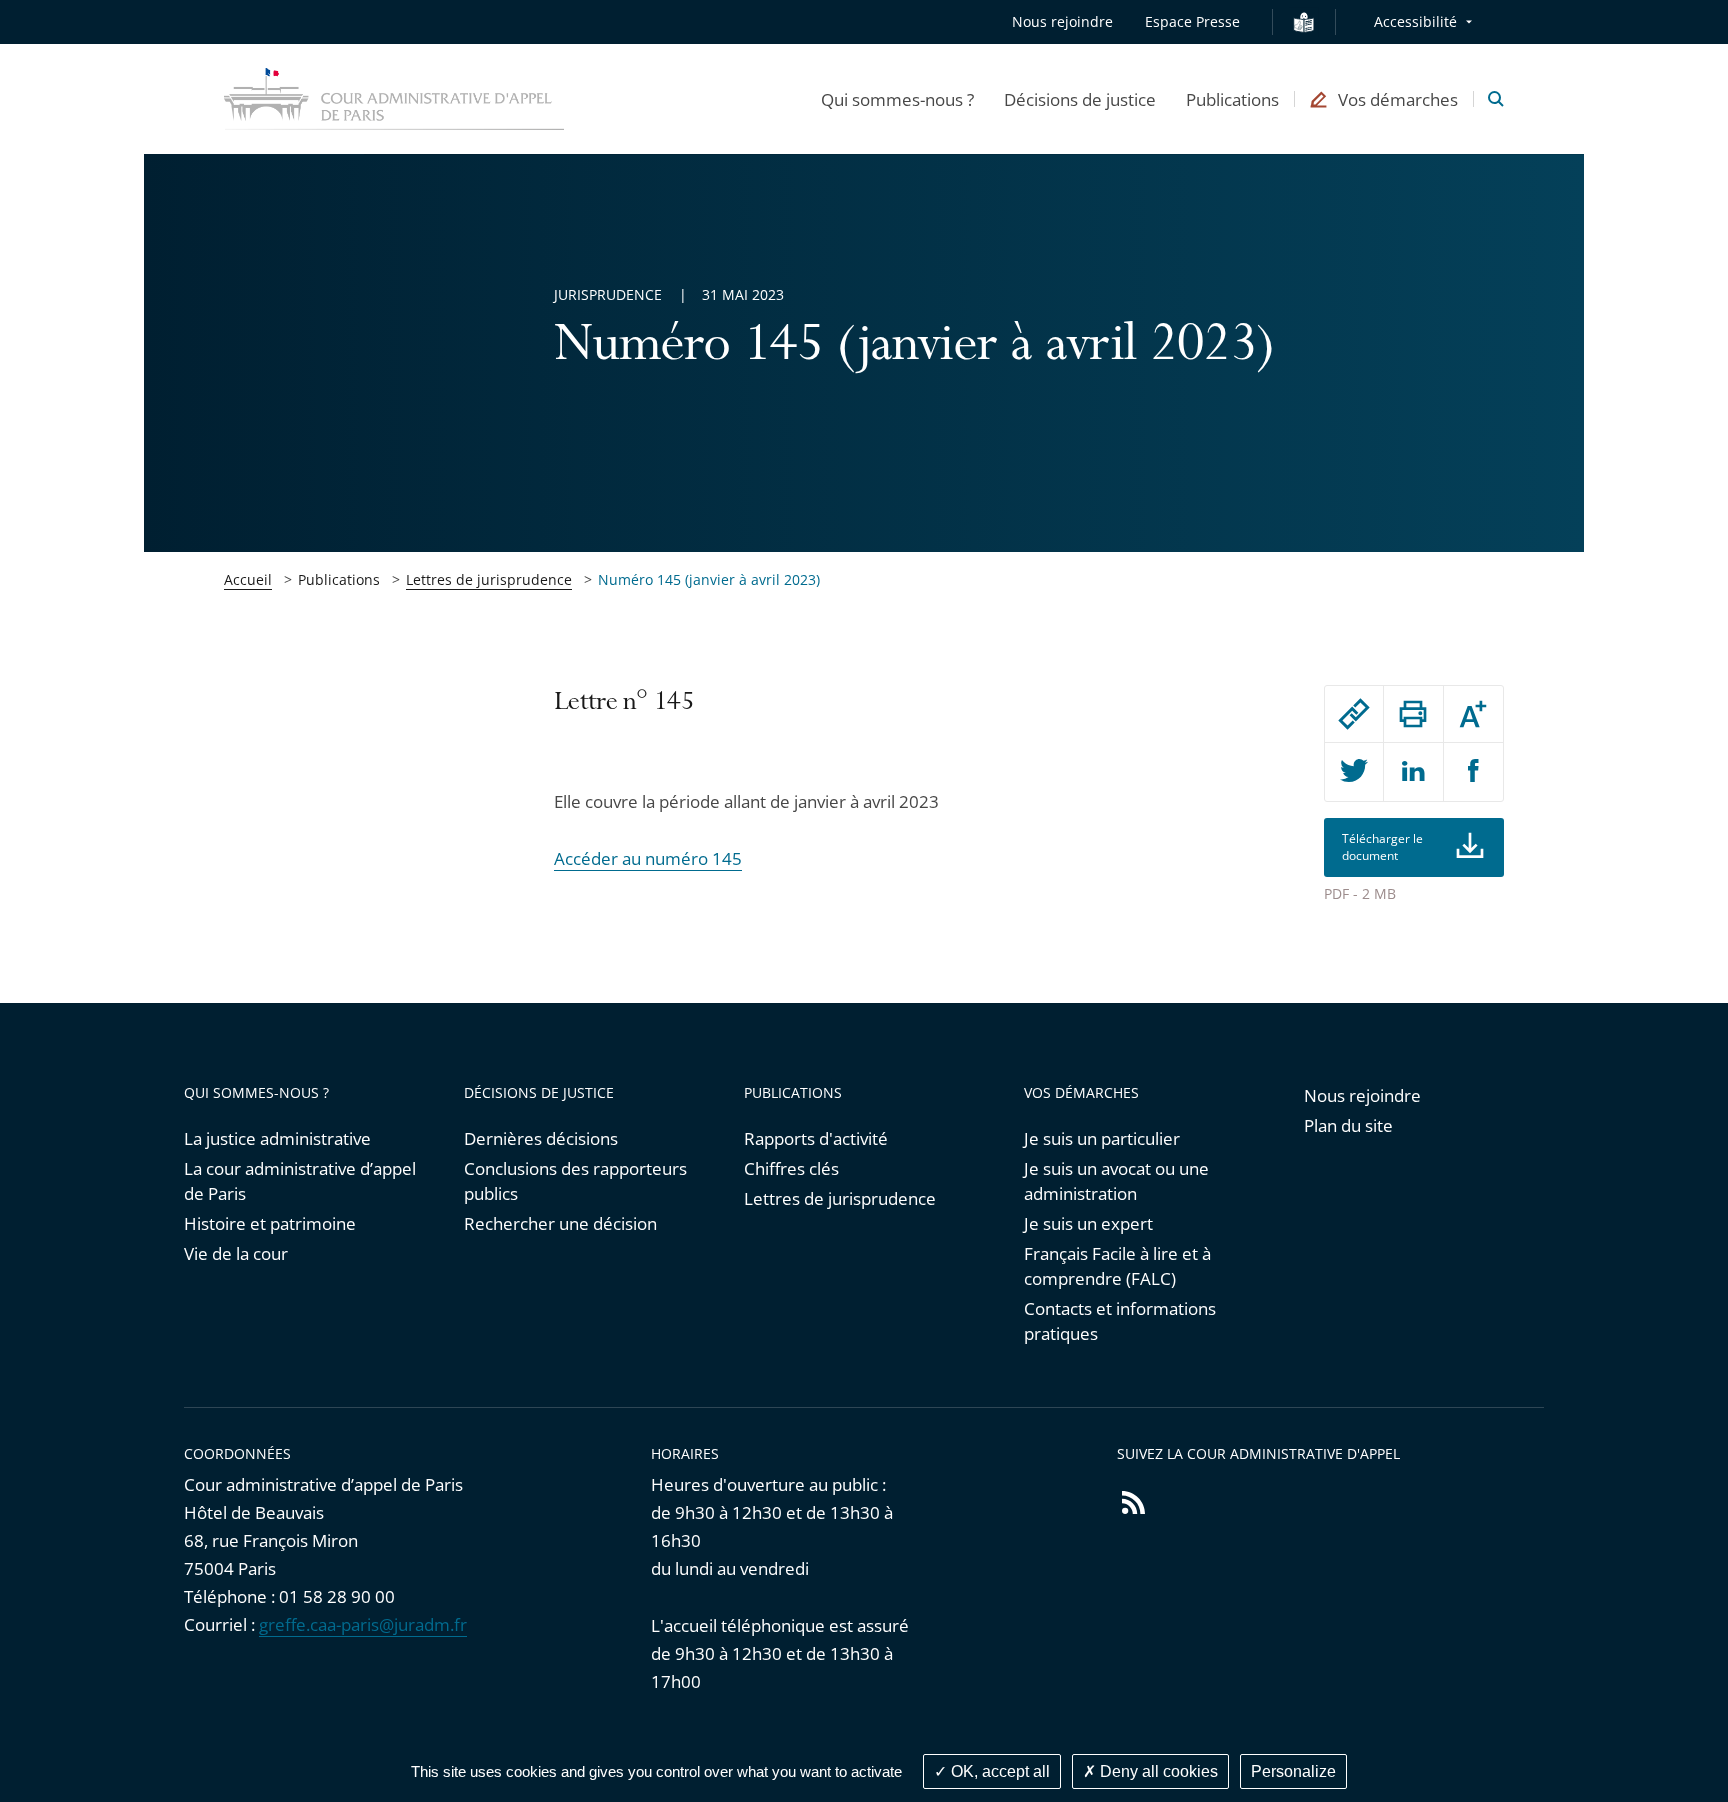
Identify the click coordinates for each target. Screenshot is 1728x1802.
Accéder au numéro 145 (648, 858)
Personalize (1293, 1771)
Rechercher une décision (560, 1223)
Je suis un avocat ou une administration (1116, 1181)
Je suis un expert (1088, 1223)
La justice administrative (277, 1138)
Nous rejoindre (1062, 21)
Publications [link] (339, 579)
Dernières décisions (541, 1138)
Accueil (248, 579)
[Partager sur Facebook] (1473, 772)
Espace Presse (1192, 21)
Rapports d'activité (816, 1138)
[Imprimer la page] (1413, 714)
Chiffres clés (791, 1168)
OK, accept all (998, 1771)
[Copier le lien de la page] (1354, 714)
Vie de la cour (236, 1253)
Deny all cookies (1157, 1771)
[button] (897, 99)
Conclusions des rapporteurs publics (575, 1181)
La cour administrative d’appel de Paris (300, 1181)
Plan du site (1348, 1125)
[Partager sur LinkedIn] (1413, 772)
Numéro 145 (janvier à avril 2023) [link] (709, 579)
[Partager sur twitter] (1354, 772)
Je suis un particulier (1102, 1138)
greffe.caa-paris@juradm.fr (363, 1624)
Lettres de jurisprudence (489, 579)
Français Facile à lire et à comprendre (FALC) (1117, 1266)
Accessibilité (1415, 21)
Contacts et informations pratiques (1120, 1321)
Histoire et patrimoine (270, 1223)
